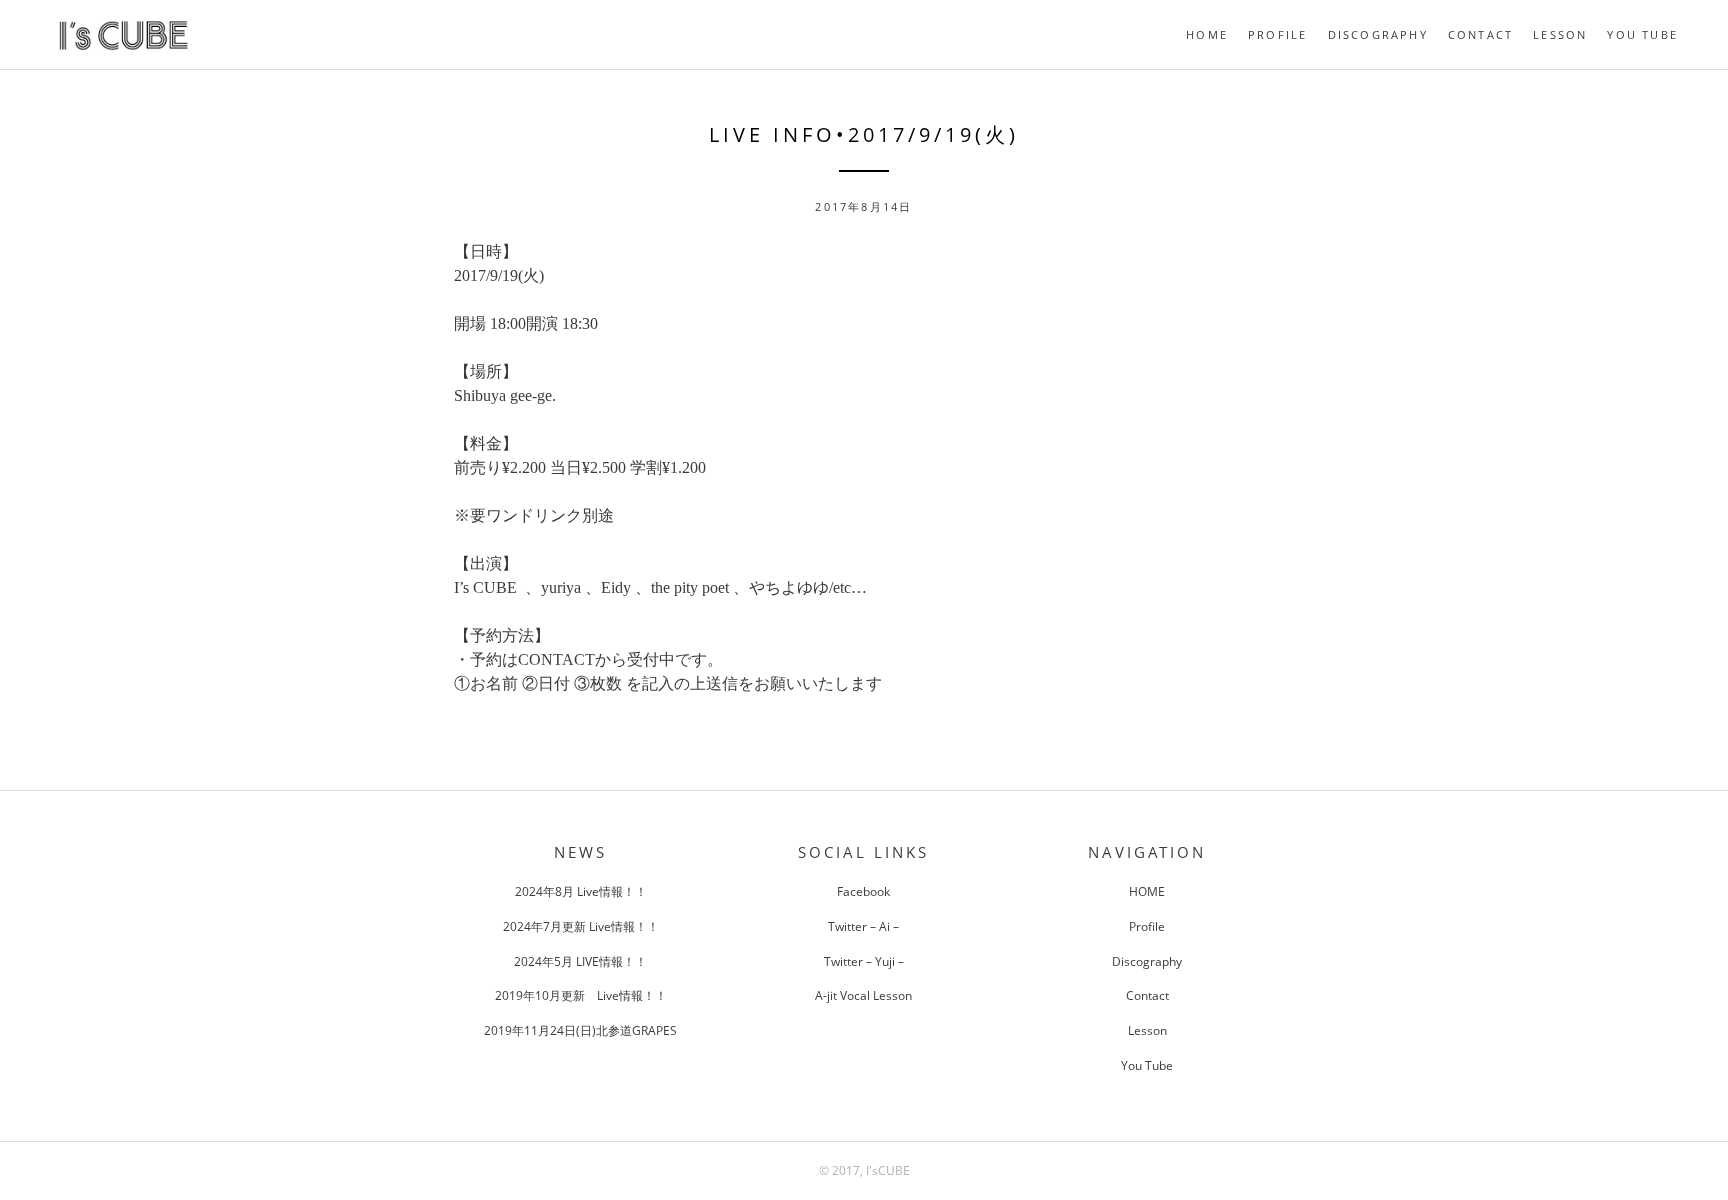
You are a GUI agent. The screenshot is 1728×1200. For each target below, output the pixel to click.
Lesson (1560, 34)
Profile (1277, 34)
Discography (1378, 34)
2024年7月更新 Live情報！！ (581, 926)
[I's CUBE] (123, 51)
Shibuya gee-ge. (505, 395)
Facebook (863, 891)
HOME (1207, 34)
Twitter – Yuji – (864, 961)
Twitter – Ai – (863, 926)
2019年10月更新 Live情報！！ (581, 995)
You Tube (1642, 34)
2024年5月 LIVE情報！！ (580, 961)
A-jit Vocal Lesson (863, 995)
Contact (1480, 34)
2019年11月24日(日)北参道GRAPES (580, 1030)
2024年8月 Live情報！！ (581, 891)
